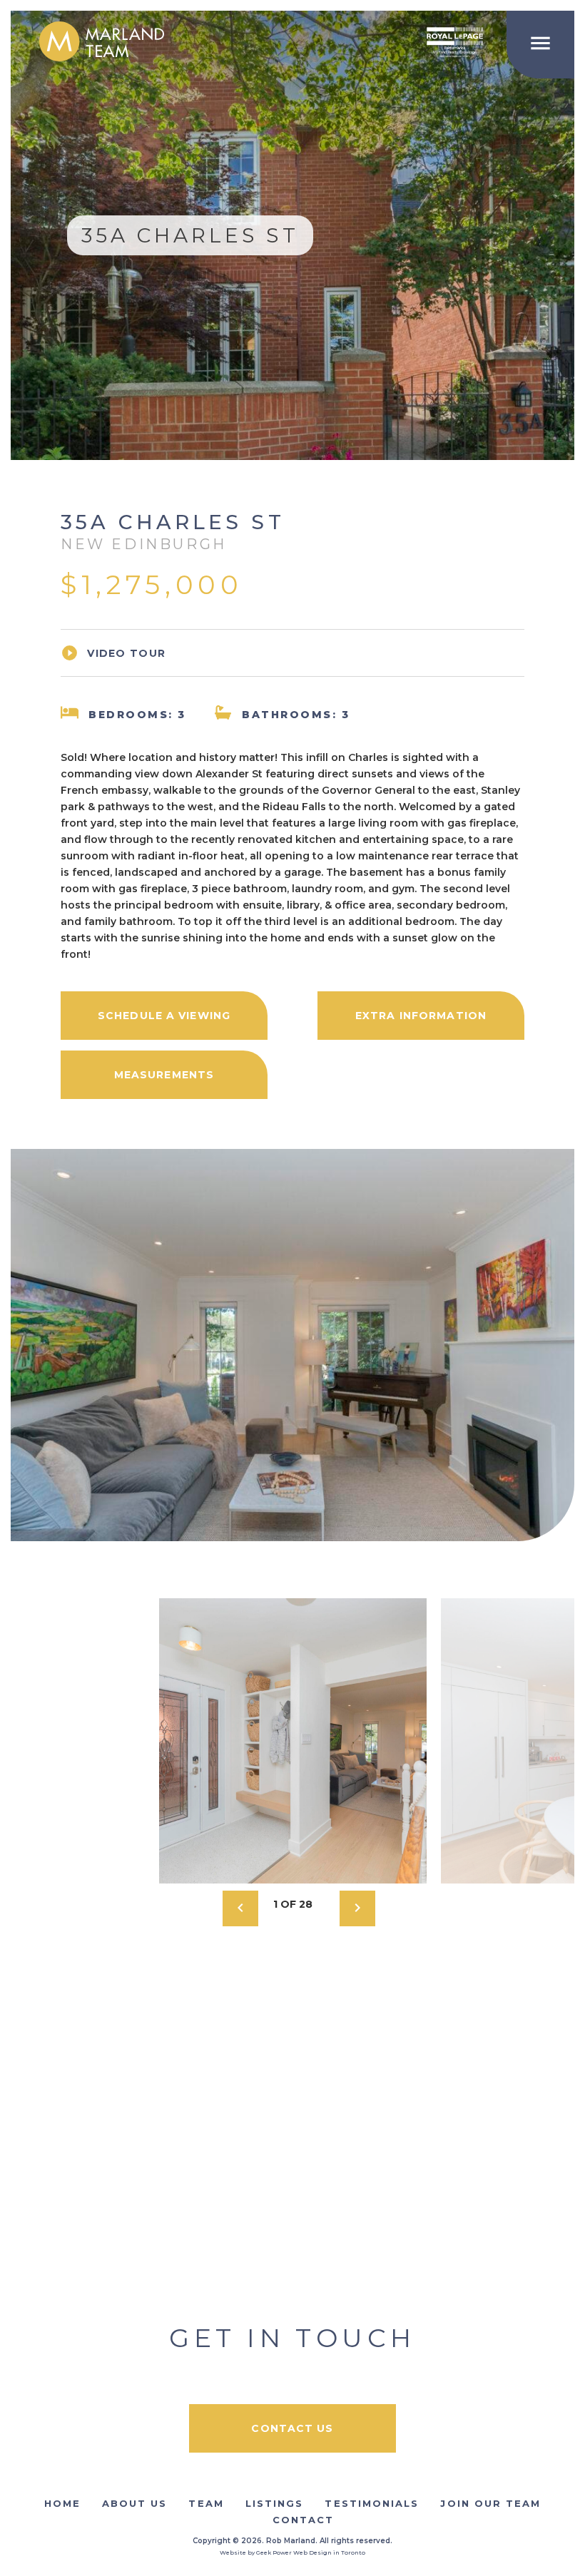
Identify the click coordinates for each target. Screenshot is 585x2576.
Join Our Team (490, 2503)
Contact (304, 2520)
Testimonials (372, 2503)
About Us (135, 2503)
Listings (275, 2503)
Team (206, 2503)
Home (62, 2503)
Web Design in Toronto (329, 2552)
